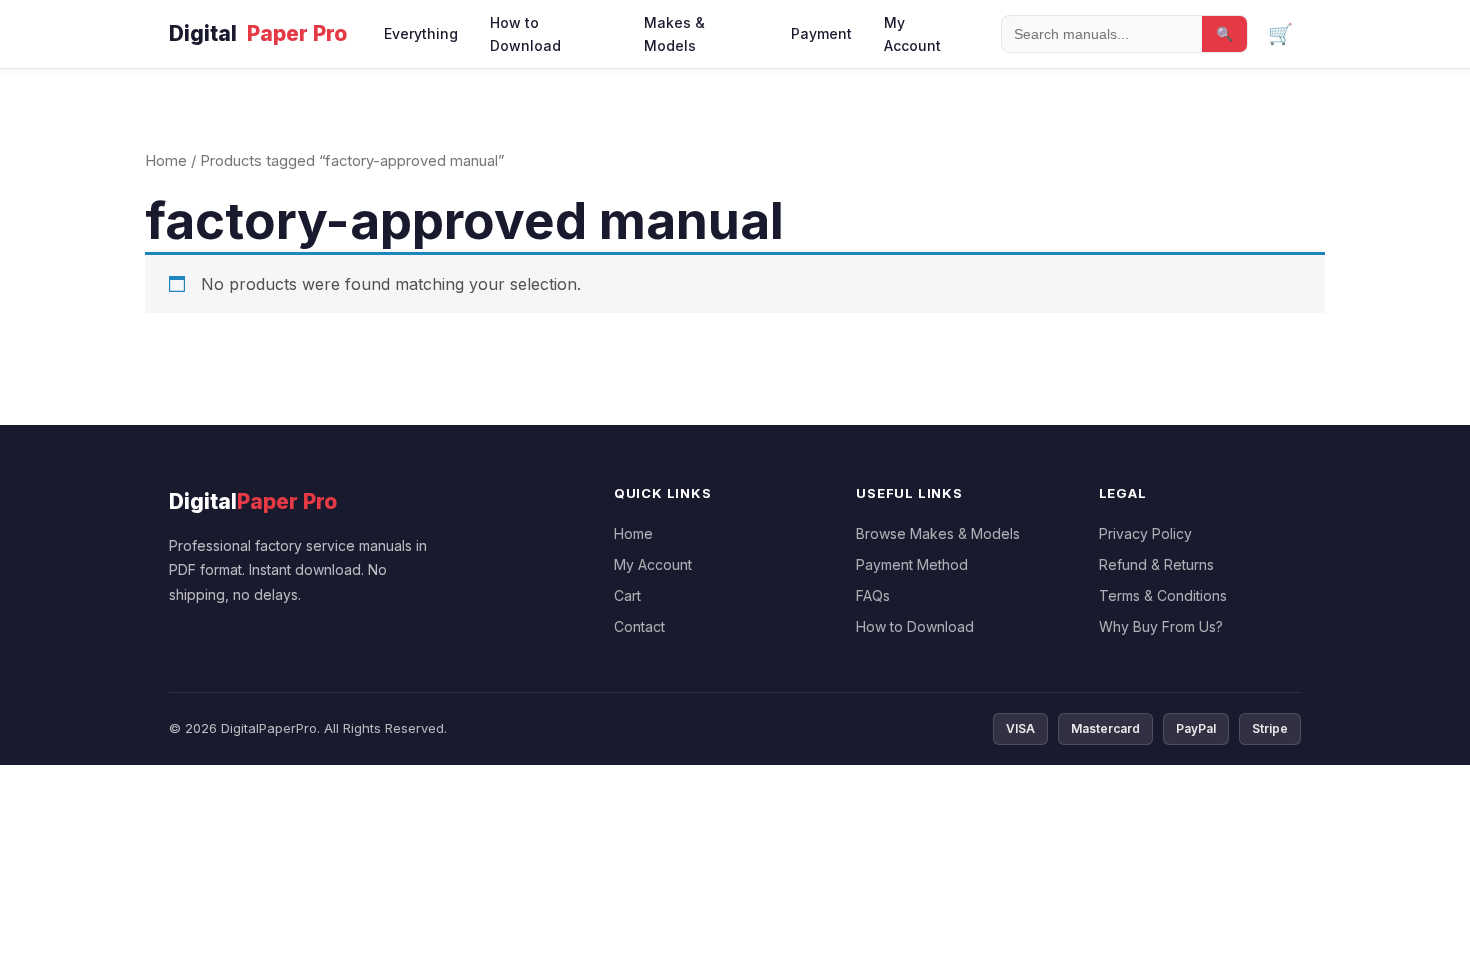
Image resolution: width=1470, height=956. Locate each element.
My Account (912, 34)
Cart (627, 595)
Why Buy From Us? (1161, 626)
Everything (421, 33)
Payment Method (912, 564)
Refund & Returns (1156, 564)
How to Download (525, 34)
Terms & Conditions (1163, 595)
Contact (639, 626)
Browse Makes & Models (938, 533)
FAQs (873, 595)
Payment (821, 33)
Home (166, 161)
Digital (258, 33)
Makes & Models (674, 34)
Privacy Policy (1145, 533)
